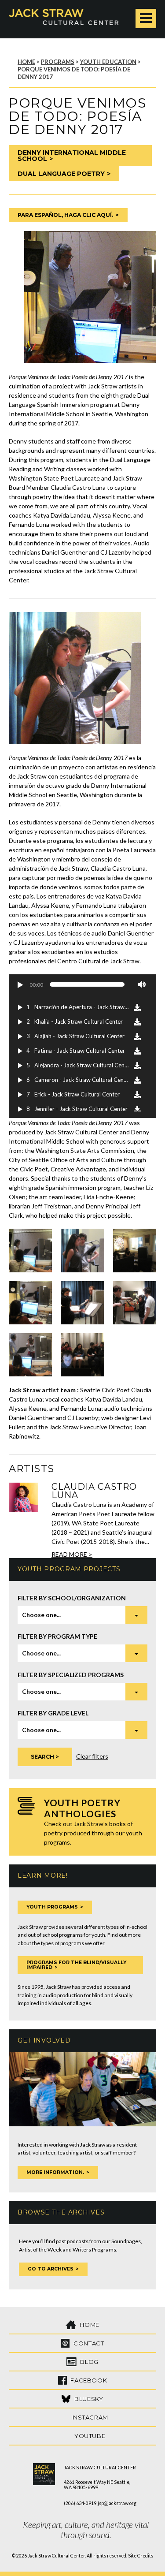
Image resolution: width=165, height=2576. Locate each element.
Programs (58, 62)
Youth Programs (52, 1907)
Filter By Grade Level (53, 1713)
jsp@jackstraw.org (117, 2503)
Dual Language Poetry (61, 174)
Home (26, 62)
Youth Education (108, 62)
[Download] (137, 1007)
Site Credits (141, 2556)
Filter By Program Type (57, 1636)
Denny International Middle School (72, 156)
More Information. (55, 2172)
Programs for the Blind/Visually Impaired (76, 1965)
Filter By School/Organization (72, 1598)
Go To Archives (51, 2269)
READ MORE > (72, 1554)
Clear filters (92, 1756)
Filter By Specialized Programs (71, 1675)
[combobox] (82, 1615)
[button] (20, 984)
